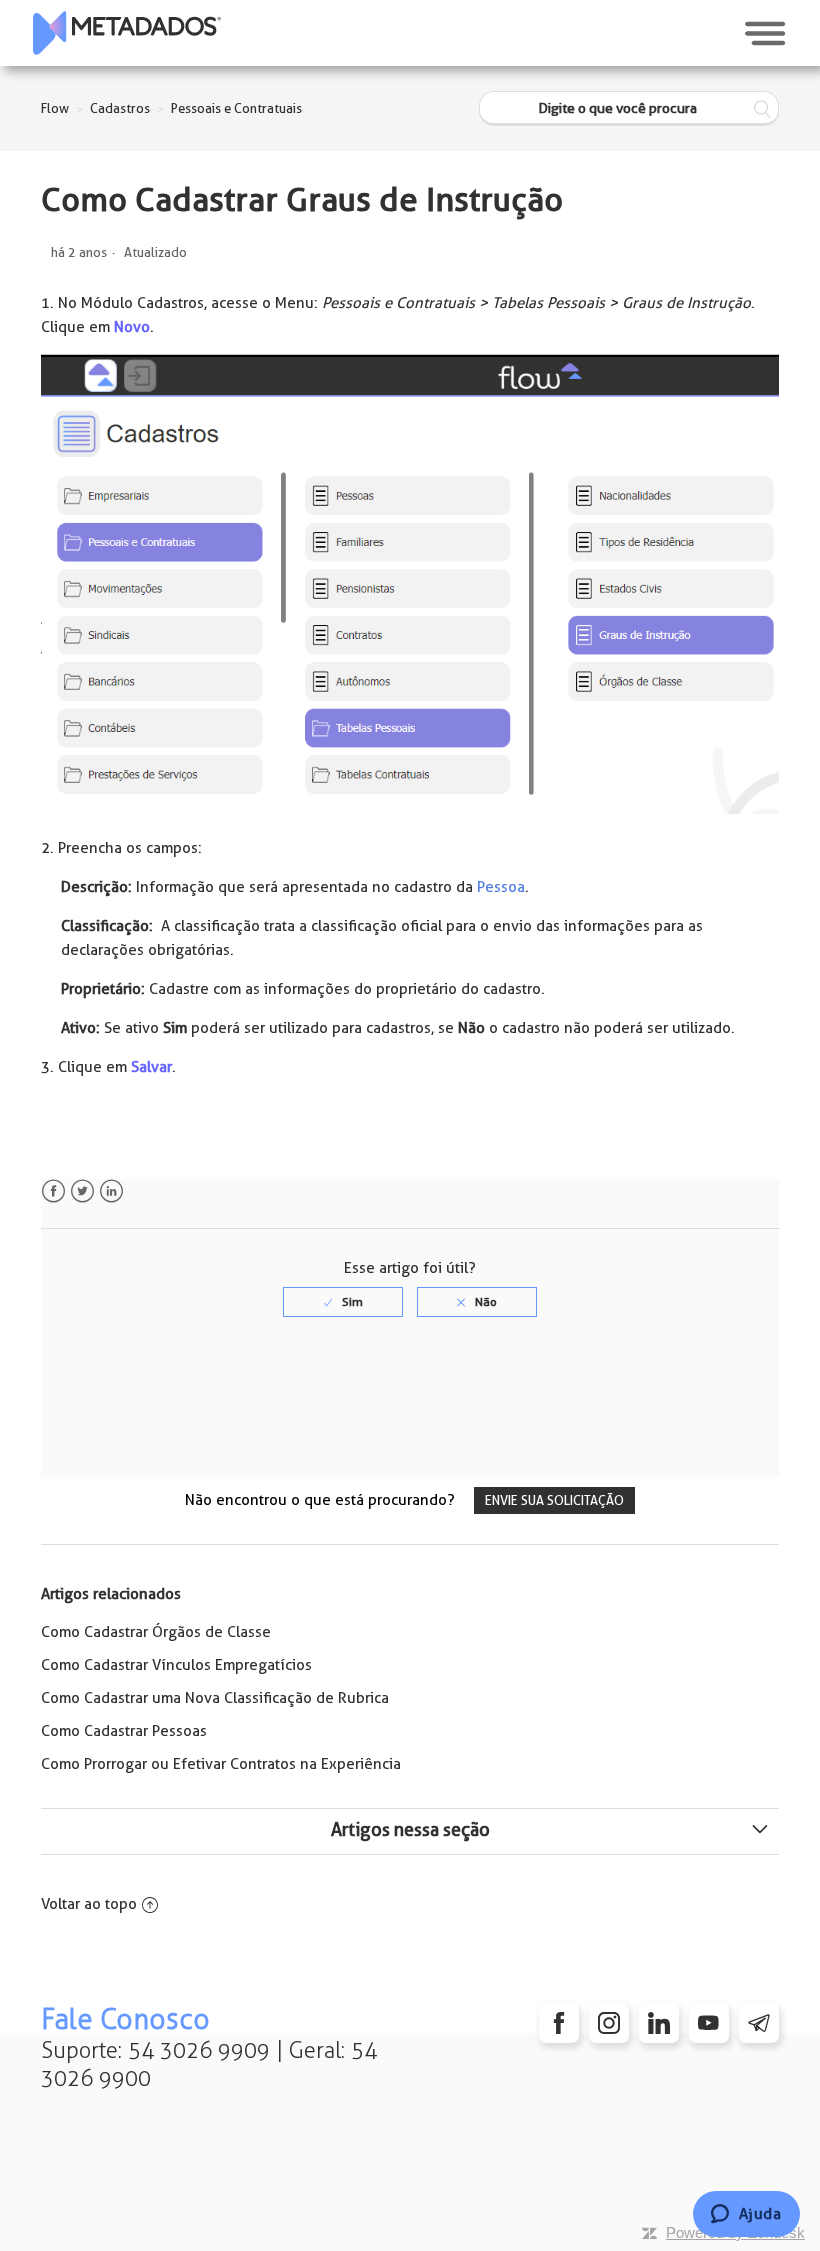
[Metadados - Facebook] (559, 2023)
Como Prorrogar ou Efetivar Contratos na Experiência (221, 1764)
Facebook (53, 1191)
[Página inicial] (127, 33)
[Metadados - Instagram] (609, 2023)
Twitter (82, 1191)
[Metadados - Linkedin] (659, 2023)
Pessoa (501, 887)
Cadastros (120, 108)
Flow (55, 108)
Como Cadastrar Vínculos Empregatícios (176, 1665)
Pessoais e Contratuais (236, 108)
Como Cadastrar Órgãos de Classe (156, 1632)
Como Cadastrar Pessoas (124, 1731)
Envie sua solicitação (554, 1500)
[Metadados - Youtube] (709, 2023)
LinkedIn (111, 1191)
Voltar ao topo (89, 1904)
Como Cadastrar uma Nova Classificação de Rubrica (215, 1698)
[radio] (343, 1302)
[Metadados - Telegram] (759, 2023)
